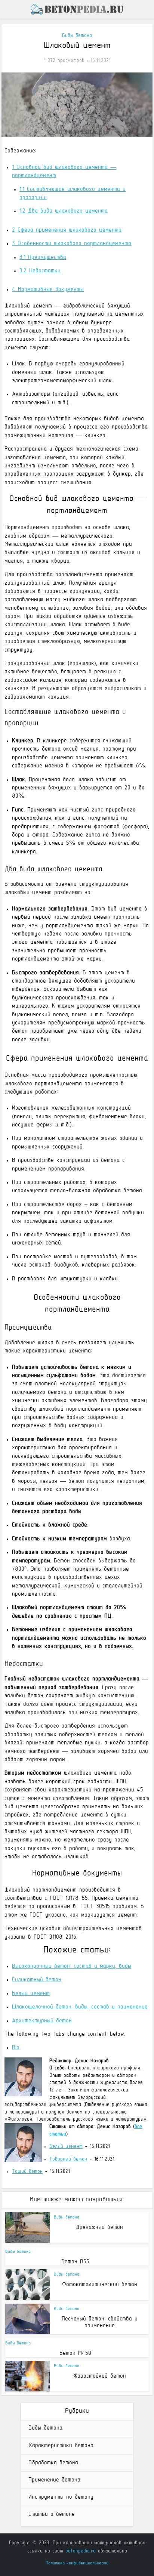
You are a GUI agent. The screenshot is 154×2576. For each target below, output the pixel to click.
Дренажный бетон (99, 2227)
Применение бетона (54, 2480)
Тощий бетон (27, 2172)
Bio (16, 2048)
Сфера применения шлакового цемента (67, 230)
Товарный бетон (68, 2159)
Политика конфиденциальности (77, 2563)
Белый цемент (66, 2147)
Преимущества (43, 257)
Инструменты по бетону (61, 2497)
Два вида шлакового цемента (64, 211)
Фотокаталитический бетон (100, 2285)
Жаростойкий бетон (100, 2376)
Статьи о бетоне (52, 2514)
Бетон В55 (75, 2262)
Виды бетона (77, 36)
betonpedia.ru (81, 2551)
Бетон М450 (75, 2353)
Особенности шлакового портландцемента (72, 244)
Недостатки (40, 271)
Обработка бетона (53, 2463)
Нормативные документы (48, 290)
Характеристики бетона (61, 2446)
